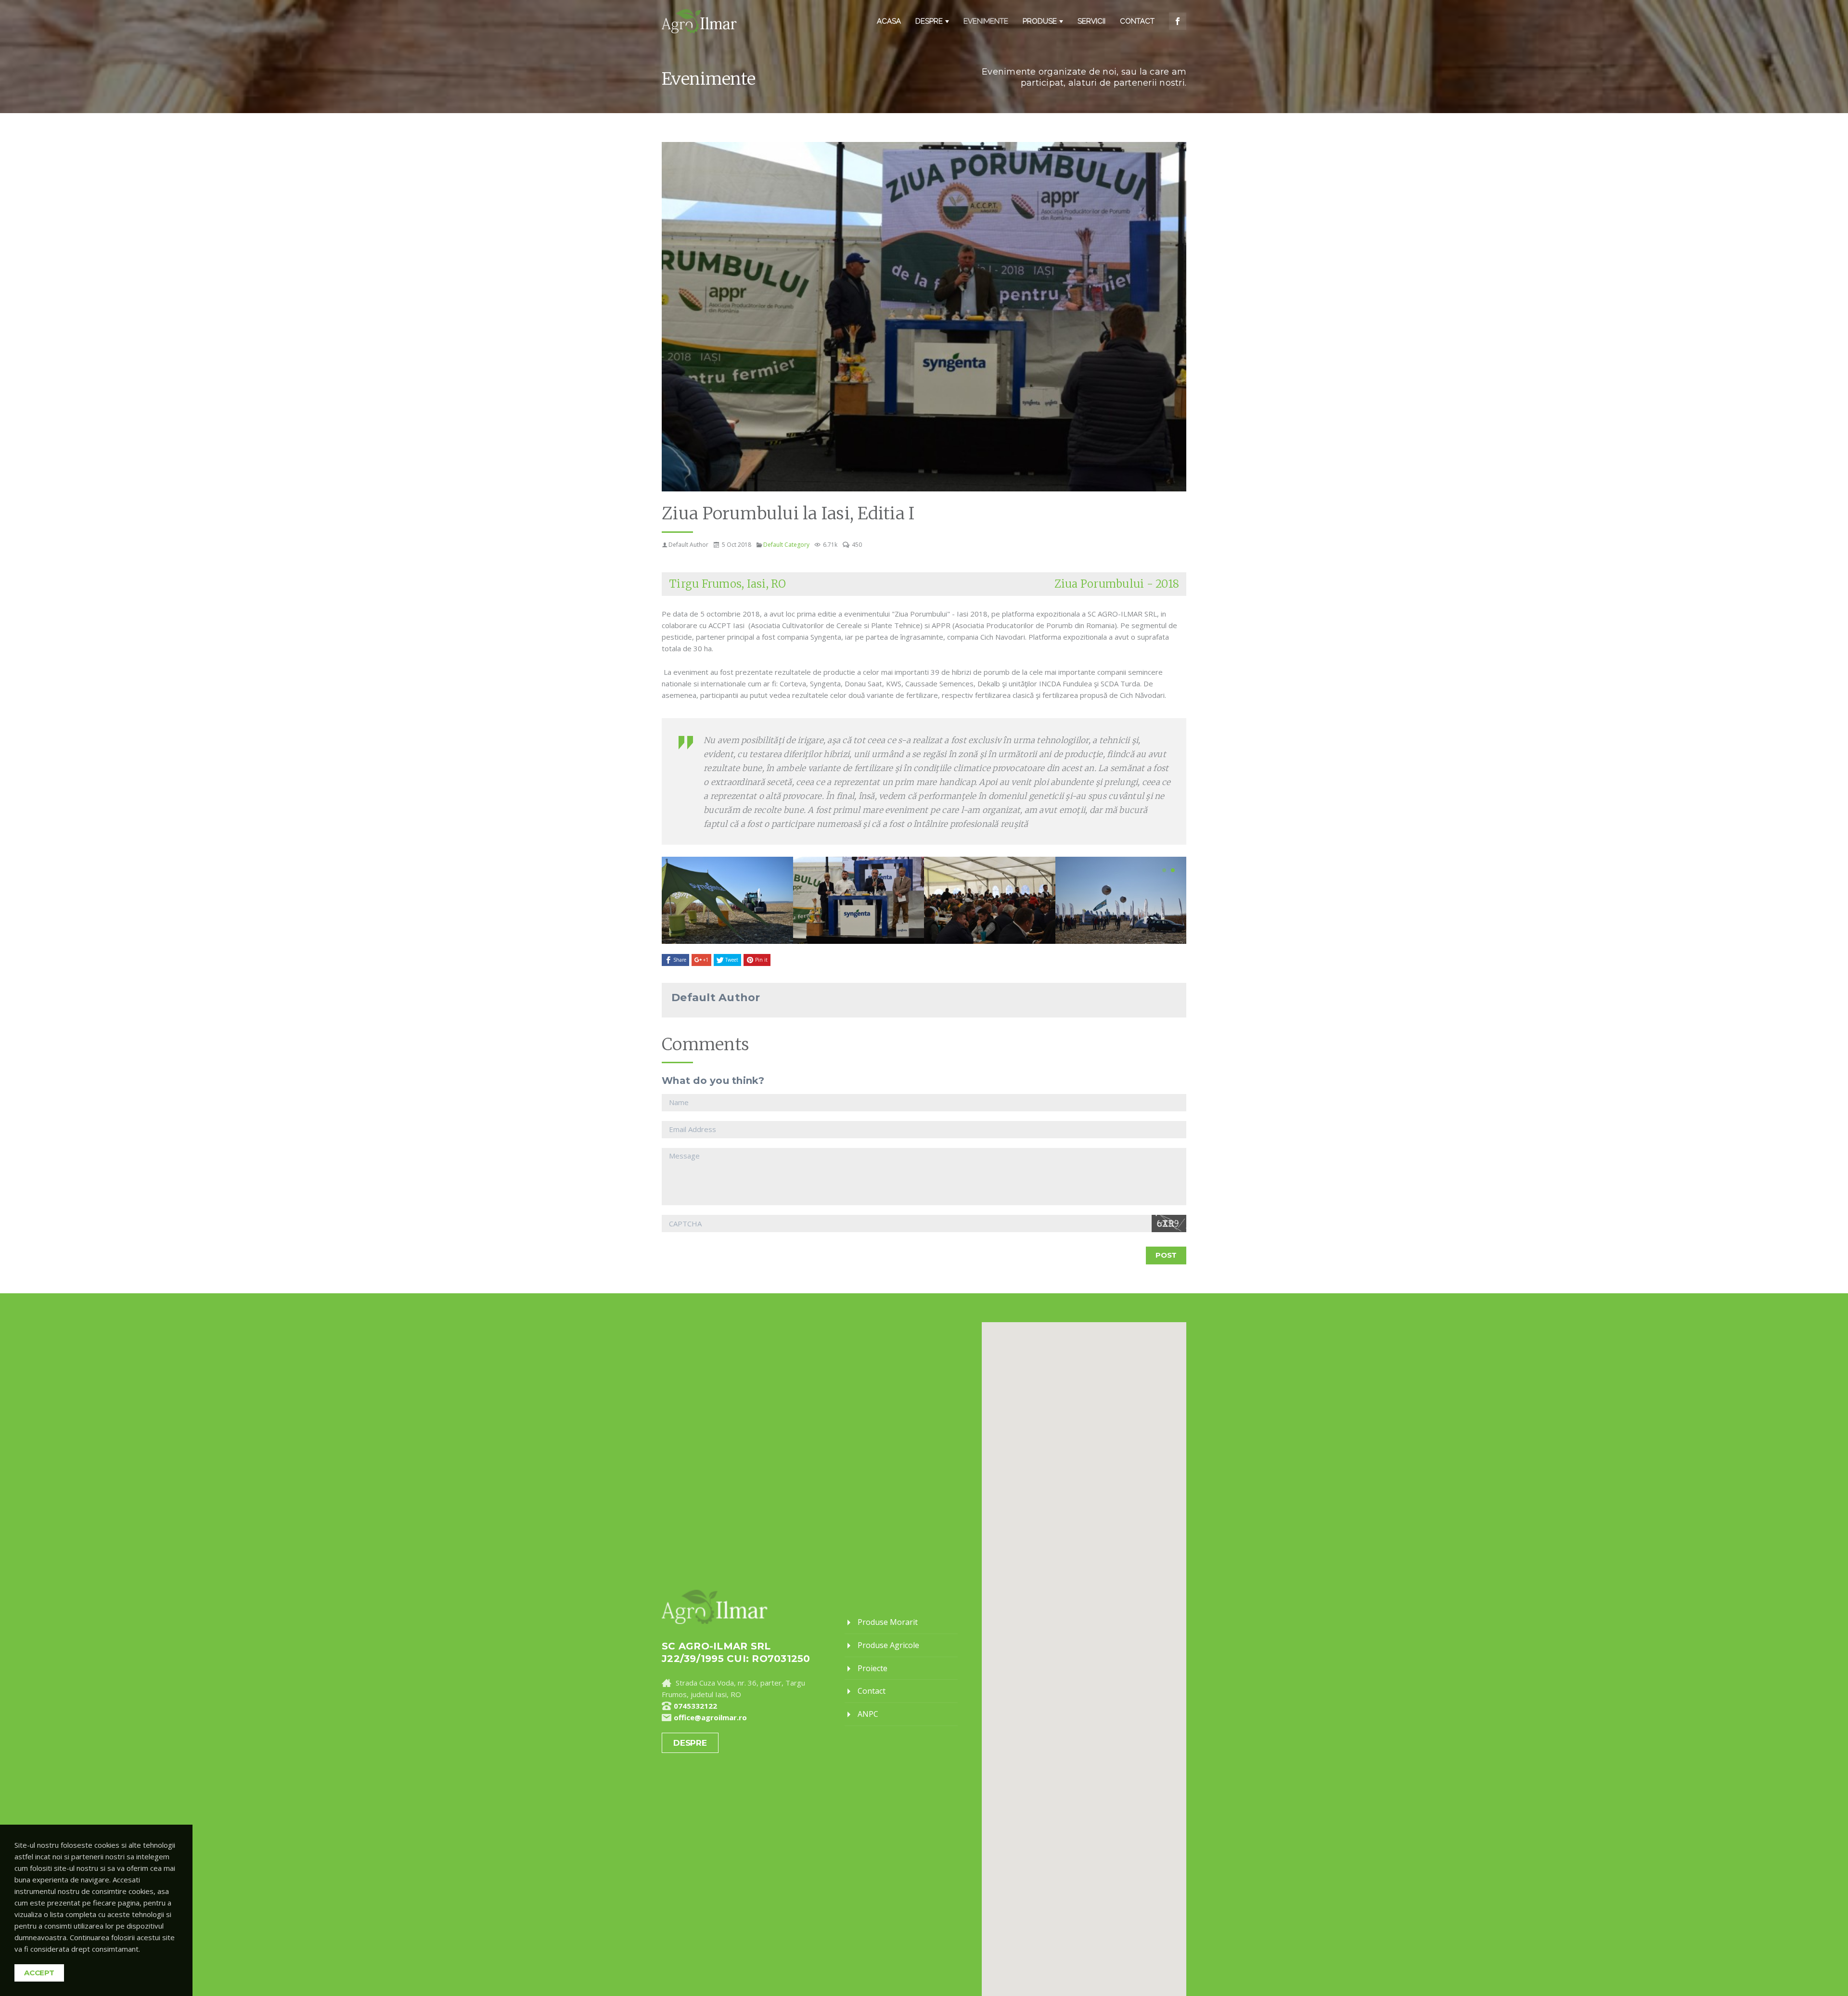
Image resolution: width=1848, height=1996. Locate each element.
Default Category (786, 545)
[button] (1164, 871)
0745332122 (695, 1706)
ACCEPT (39, 1973)
